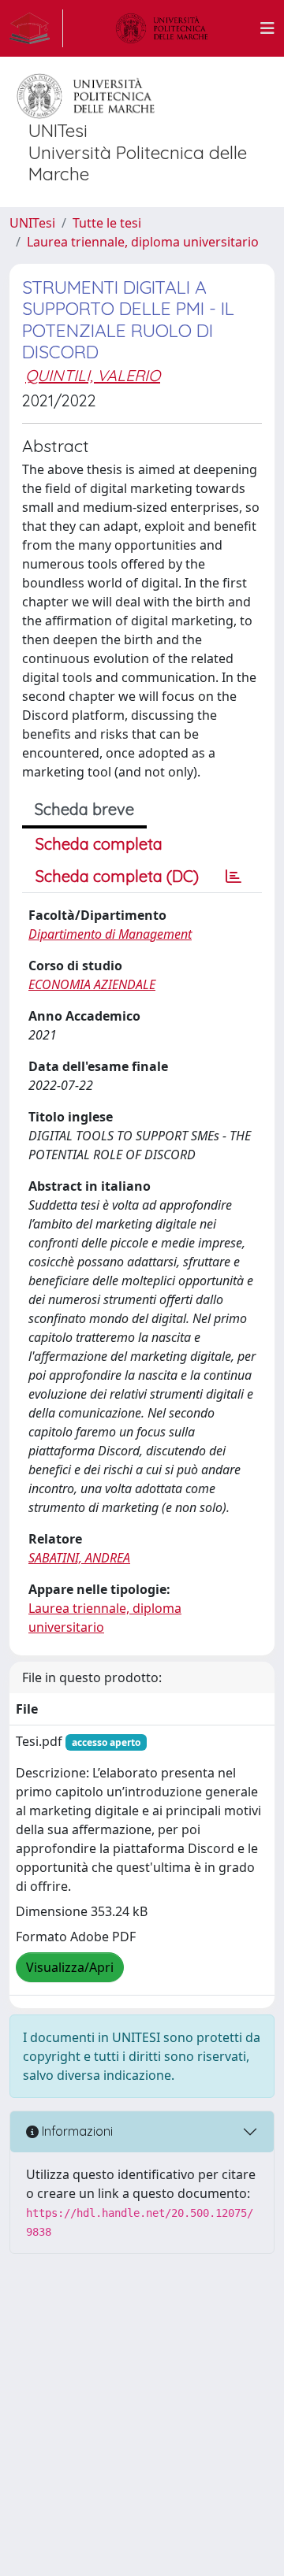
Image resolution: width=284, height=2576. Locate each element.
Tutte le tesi (107, 223)
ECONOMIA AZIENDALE (92, 984)
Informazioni (76, 2131)
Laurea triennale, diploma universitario (143, 242)
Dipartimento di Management (110, 934)
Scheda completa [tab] (99, 844)
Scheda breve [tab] (84, 809)
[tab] (234, 877)
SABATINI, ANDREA (79, 1558)
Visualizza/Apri (70, 1967)
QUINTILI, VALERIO (93, 375)
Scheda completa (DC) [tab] (117, 876)
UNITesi (32, 223)
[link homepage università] (162, 28)
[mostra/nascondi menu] (267, 28)
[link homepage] (36, 28)
